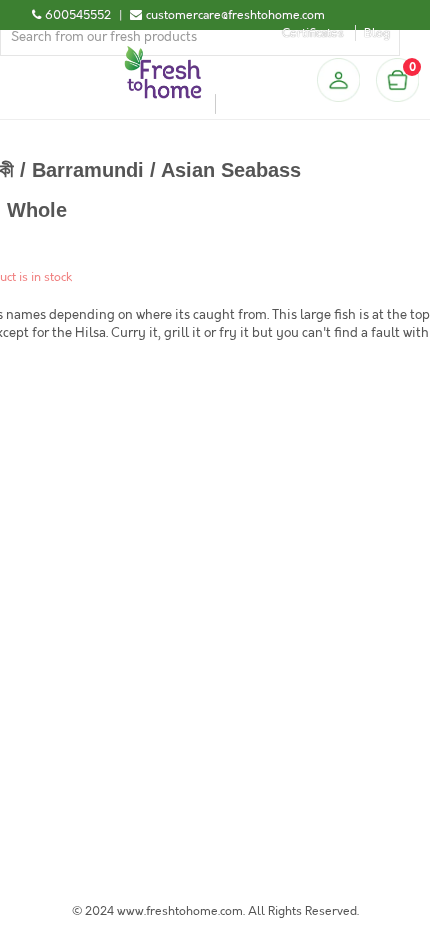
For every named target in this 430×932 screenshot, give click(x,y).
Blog (377, 33)
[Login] (338, 80)
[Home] (163, 54)
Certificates (313, 33)
